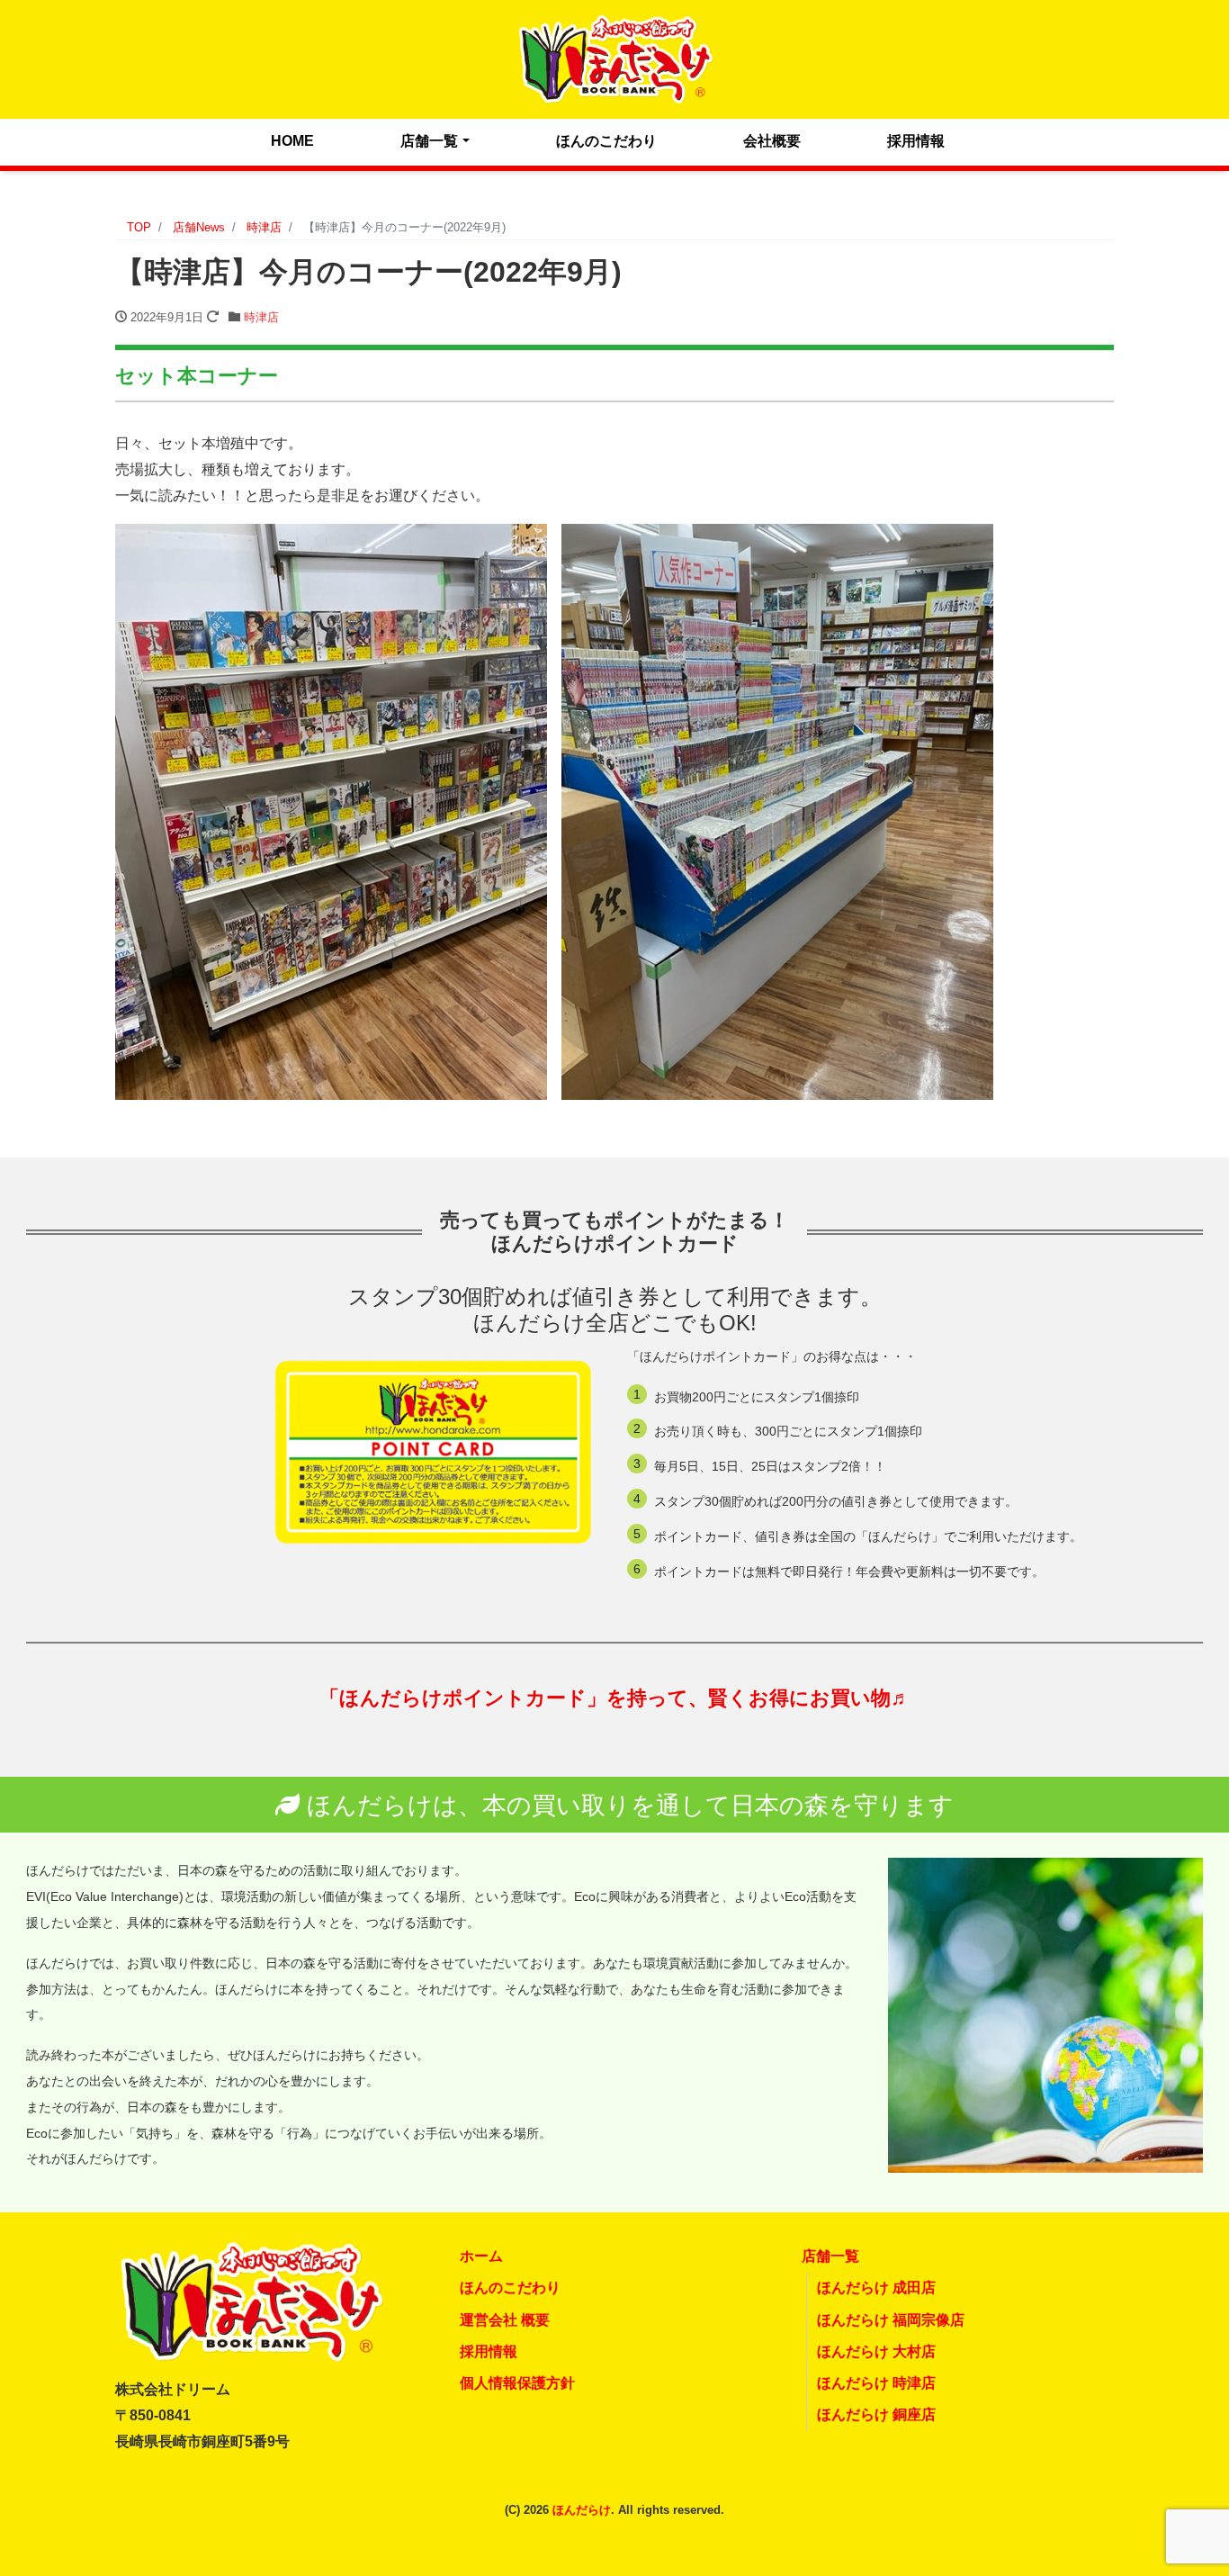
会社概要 (772, 141)
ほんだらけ (582, 2510)
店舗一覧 (429, 141)
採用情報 (916, 141)
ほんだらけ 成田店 (876, 2288)
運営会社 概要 (505, 2320)
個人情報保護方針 (517, 2383)
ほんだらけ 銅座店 (876, 2414)
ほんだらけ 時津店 (876, 2383)
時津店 (261, 317)
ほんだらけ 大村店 (876, 2351)
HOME (292, 141)
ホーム (481, 2256)
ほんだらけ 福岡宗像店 (891, 2320)
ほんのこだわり (606, 141)
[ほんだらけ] (614, 57)
